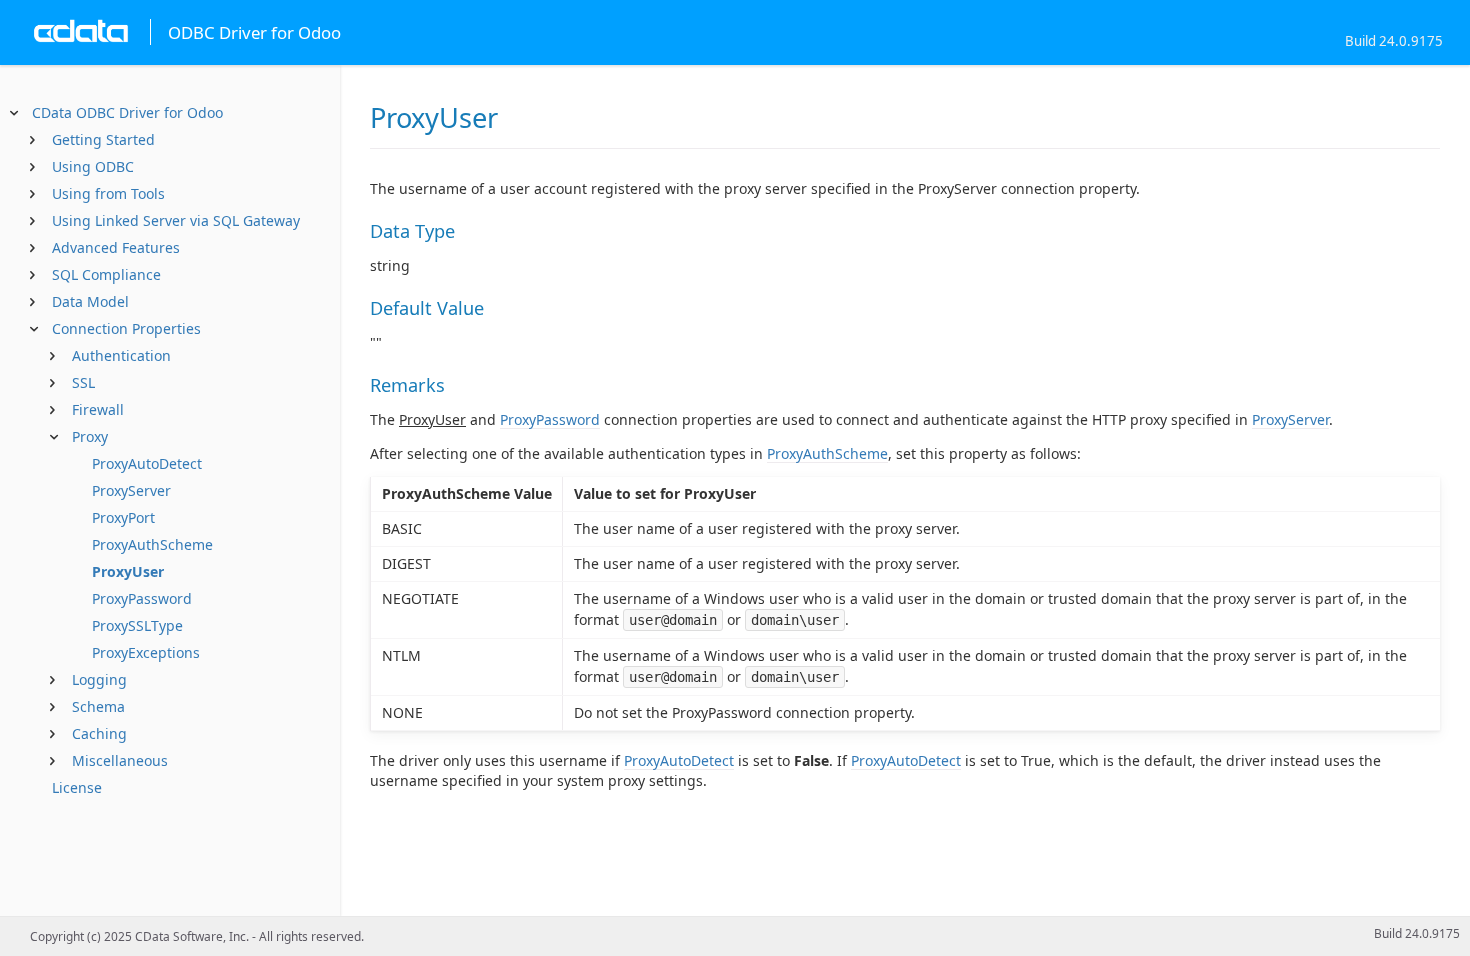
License (77, 787)
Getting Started (103, 139)
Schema (98, 706)
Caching (99, 733)
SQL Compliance (106, 274)
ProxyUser (128, 571)
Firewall (98, 409)
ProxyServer (131, 490)
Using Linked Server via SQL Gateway (176, 220)
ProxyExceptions (146, 652)
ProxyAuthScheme (152, 544)
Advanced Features (116, 247)
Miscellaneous (120, 760)
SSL (83, 382)
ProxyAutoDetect (147, 463)
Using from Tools (108, 193)
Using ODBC (93, 166)
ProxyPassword (142, 598)
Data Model (90, 301)
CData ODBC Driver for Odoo (127, 112)
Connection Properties (126, 328)
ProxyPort (123, 517)
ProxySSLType (137, 625)
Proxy (90, 436)
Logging (99, 679)
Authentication (121, 355)
